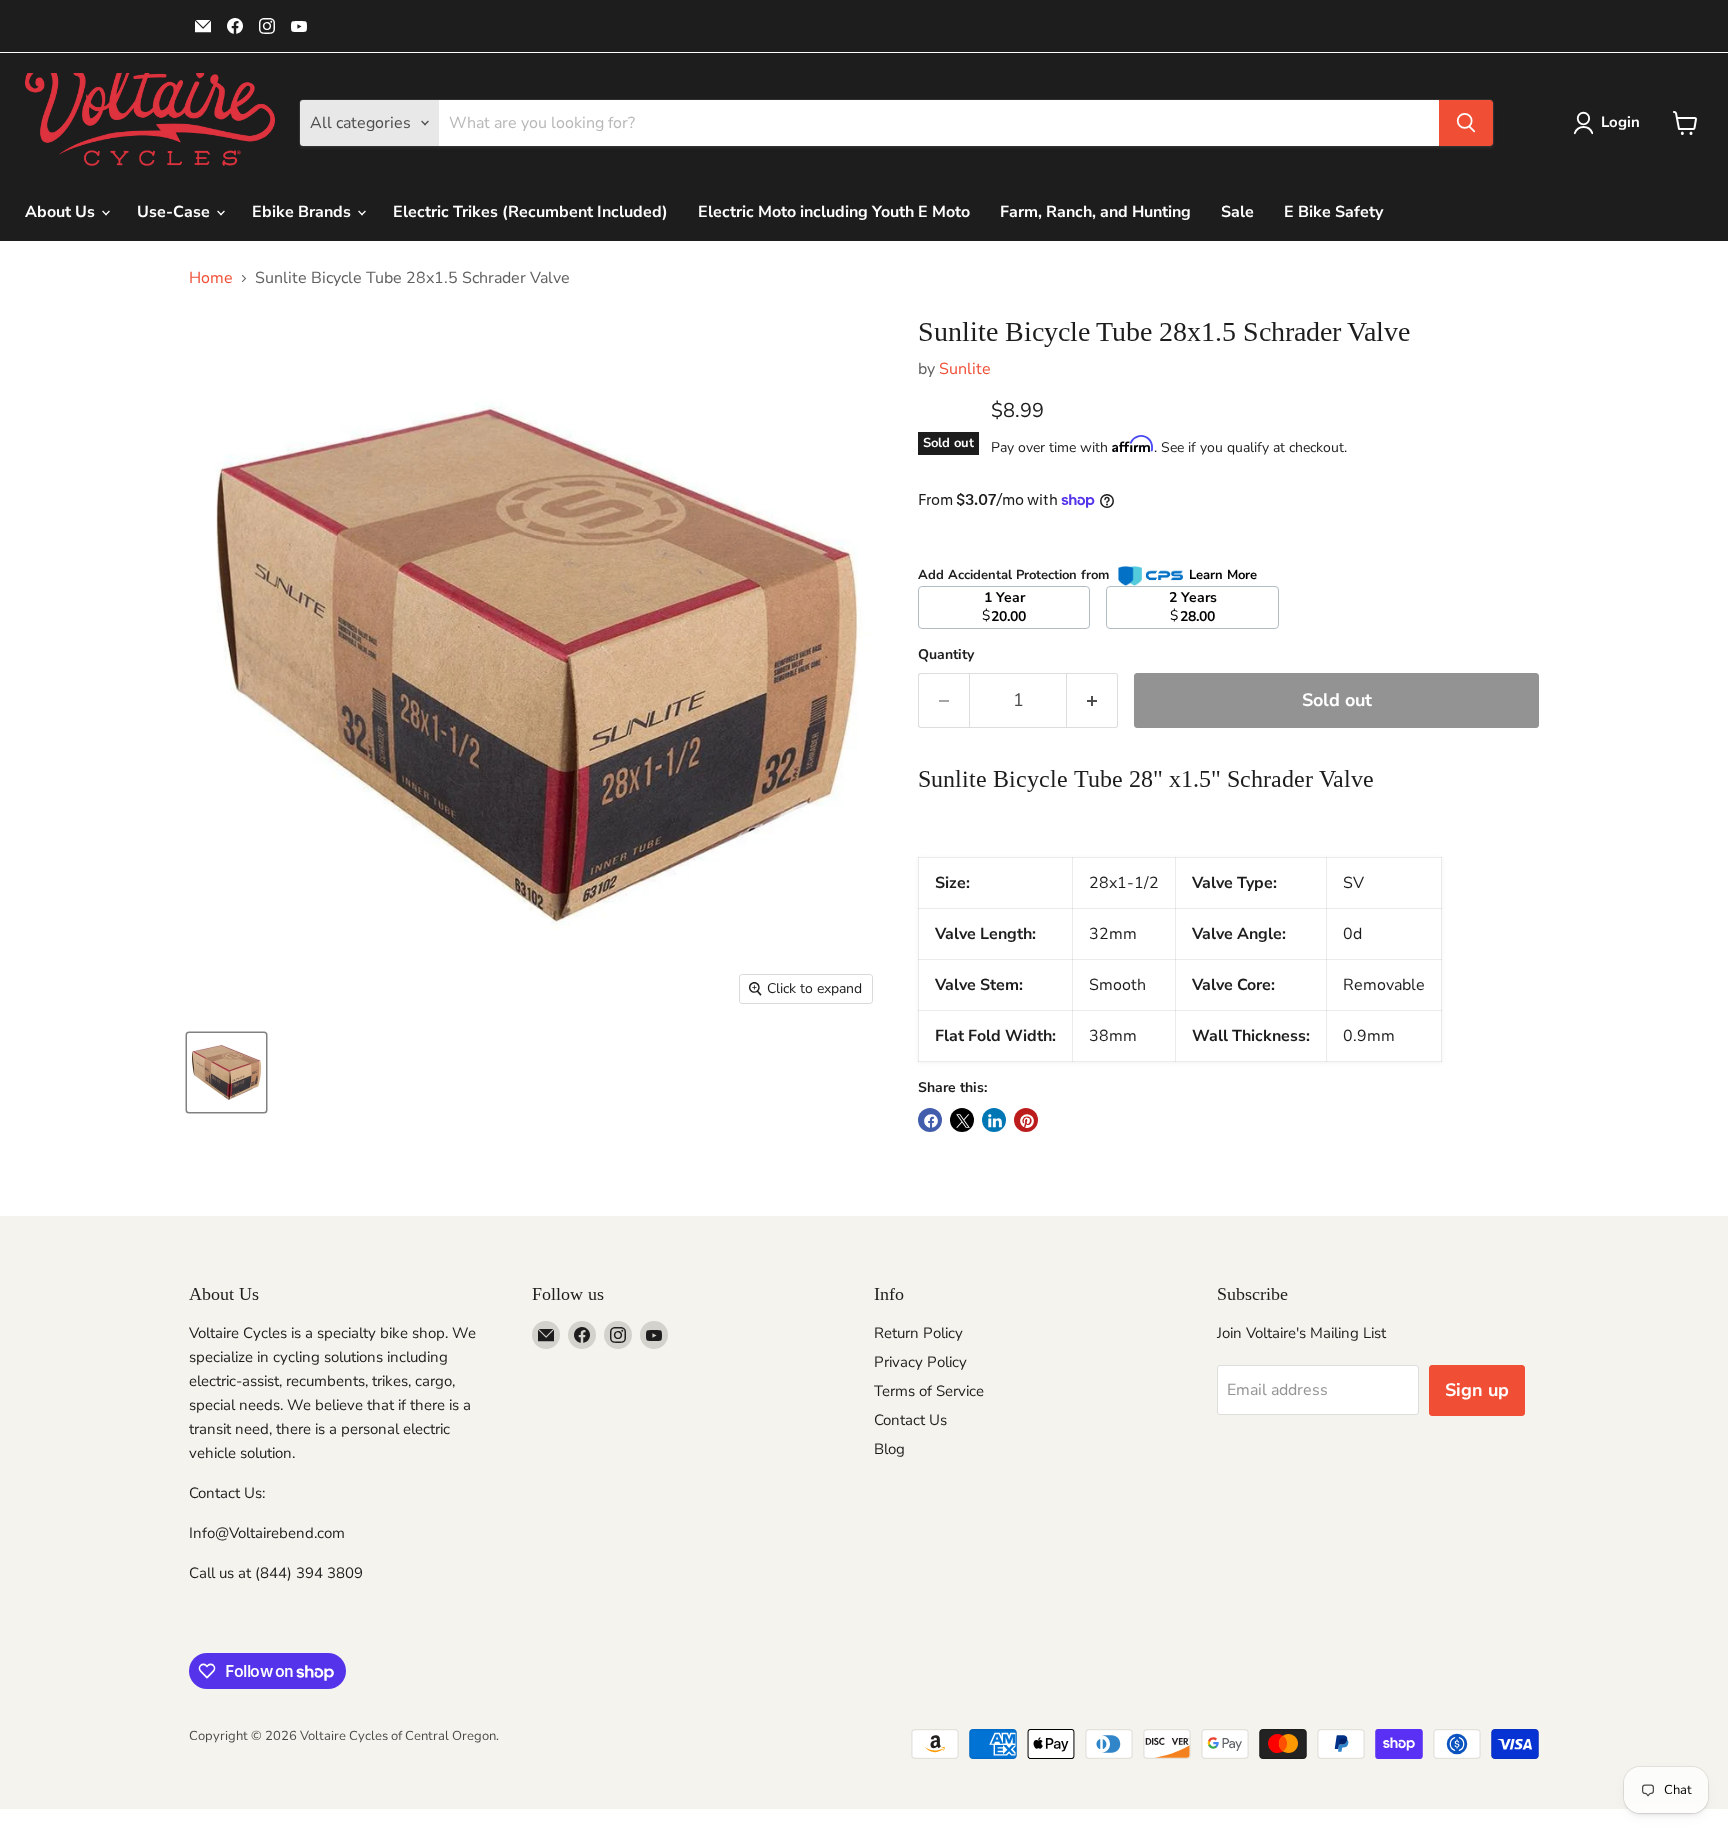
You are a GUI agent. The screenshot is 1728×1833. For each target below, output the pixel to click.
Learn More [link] (1223, 575)
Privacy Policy (920, 1362)
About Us (62, 212)
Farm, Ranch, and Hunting (1095, 212)
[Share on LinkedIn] (994, 1120)
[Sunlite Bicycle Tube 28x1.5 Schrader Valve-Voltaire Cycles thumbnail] (226, 1072)
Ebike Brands (303, 212)
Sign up (1477, 1390)
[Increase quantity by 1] (1092, 700)
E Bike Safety (1333, 212)
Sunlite (965, 369)
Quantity (946, 655)
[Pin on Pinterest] (1026, 1120)
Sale (1237, 212)
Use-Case (175, 212)
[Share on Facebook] (930, 1120)
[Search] (1466, 123)
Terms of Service (929, 1391)
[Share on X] (962, 1120)
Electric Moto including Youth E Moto (834, 212)
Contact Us (910, 1420)
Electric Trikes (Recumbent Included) (530, 212)
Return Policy (918, 1333)
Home (211, 278)
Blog (889, 1449)
